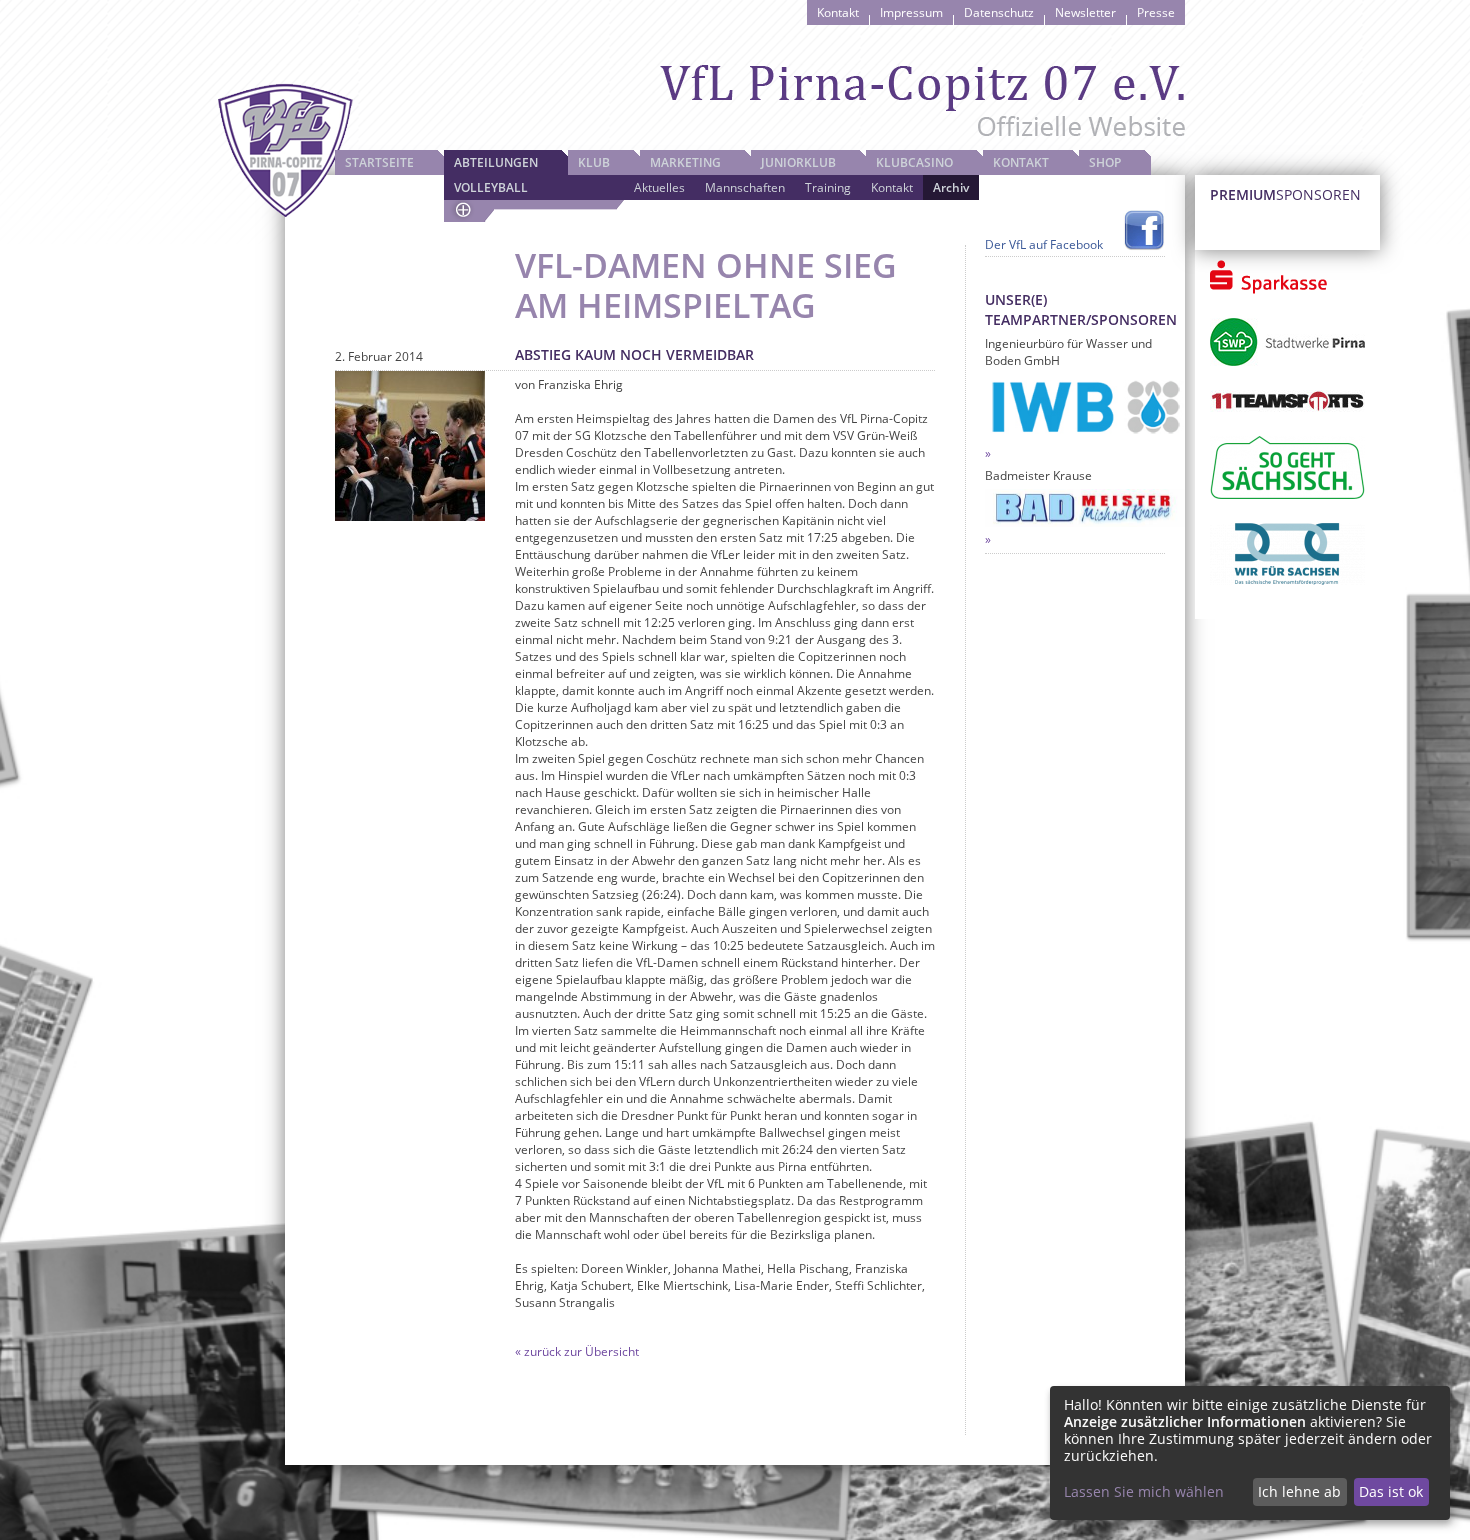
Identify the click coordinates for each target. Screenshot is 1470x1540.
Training (828, 187)
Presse (1156, 12)
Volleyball (491, 187)
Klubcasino (914, 162)
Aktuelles (659, 187)
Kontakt (838, 12)
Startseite (379, 162)
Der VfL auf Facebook (1044, 244)
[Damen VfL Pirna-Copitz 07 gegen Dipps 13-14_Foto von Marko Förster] (410, 446)
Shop (1105, 162)
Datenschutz (999, 12)
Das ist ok (1391, 1491)
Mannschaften (745, 187)
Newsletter (1085, 12)
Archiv (951, 187)
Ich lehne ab (1299, 1491)
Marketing (685, 162)
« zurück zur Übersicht (577, 1351)
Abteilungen (496, 162)
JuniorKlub (798, 162)
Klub (594, 162)
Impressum (911, 12)
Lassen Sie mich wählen (1144, 1491)
